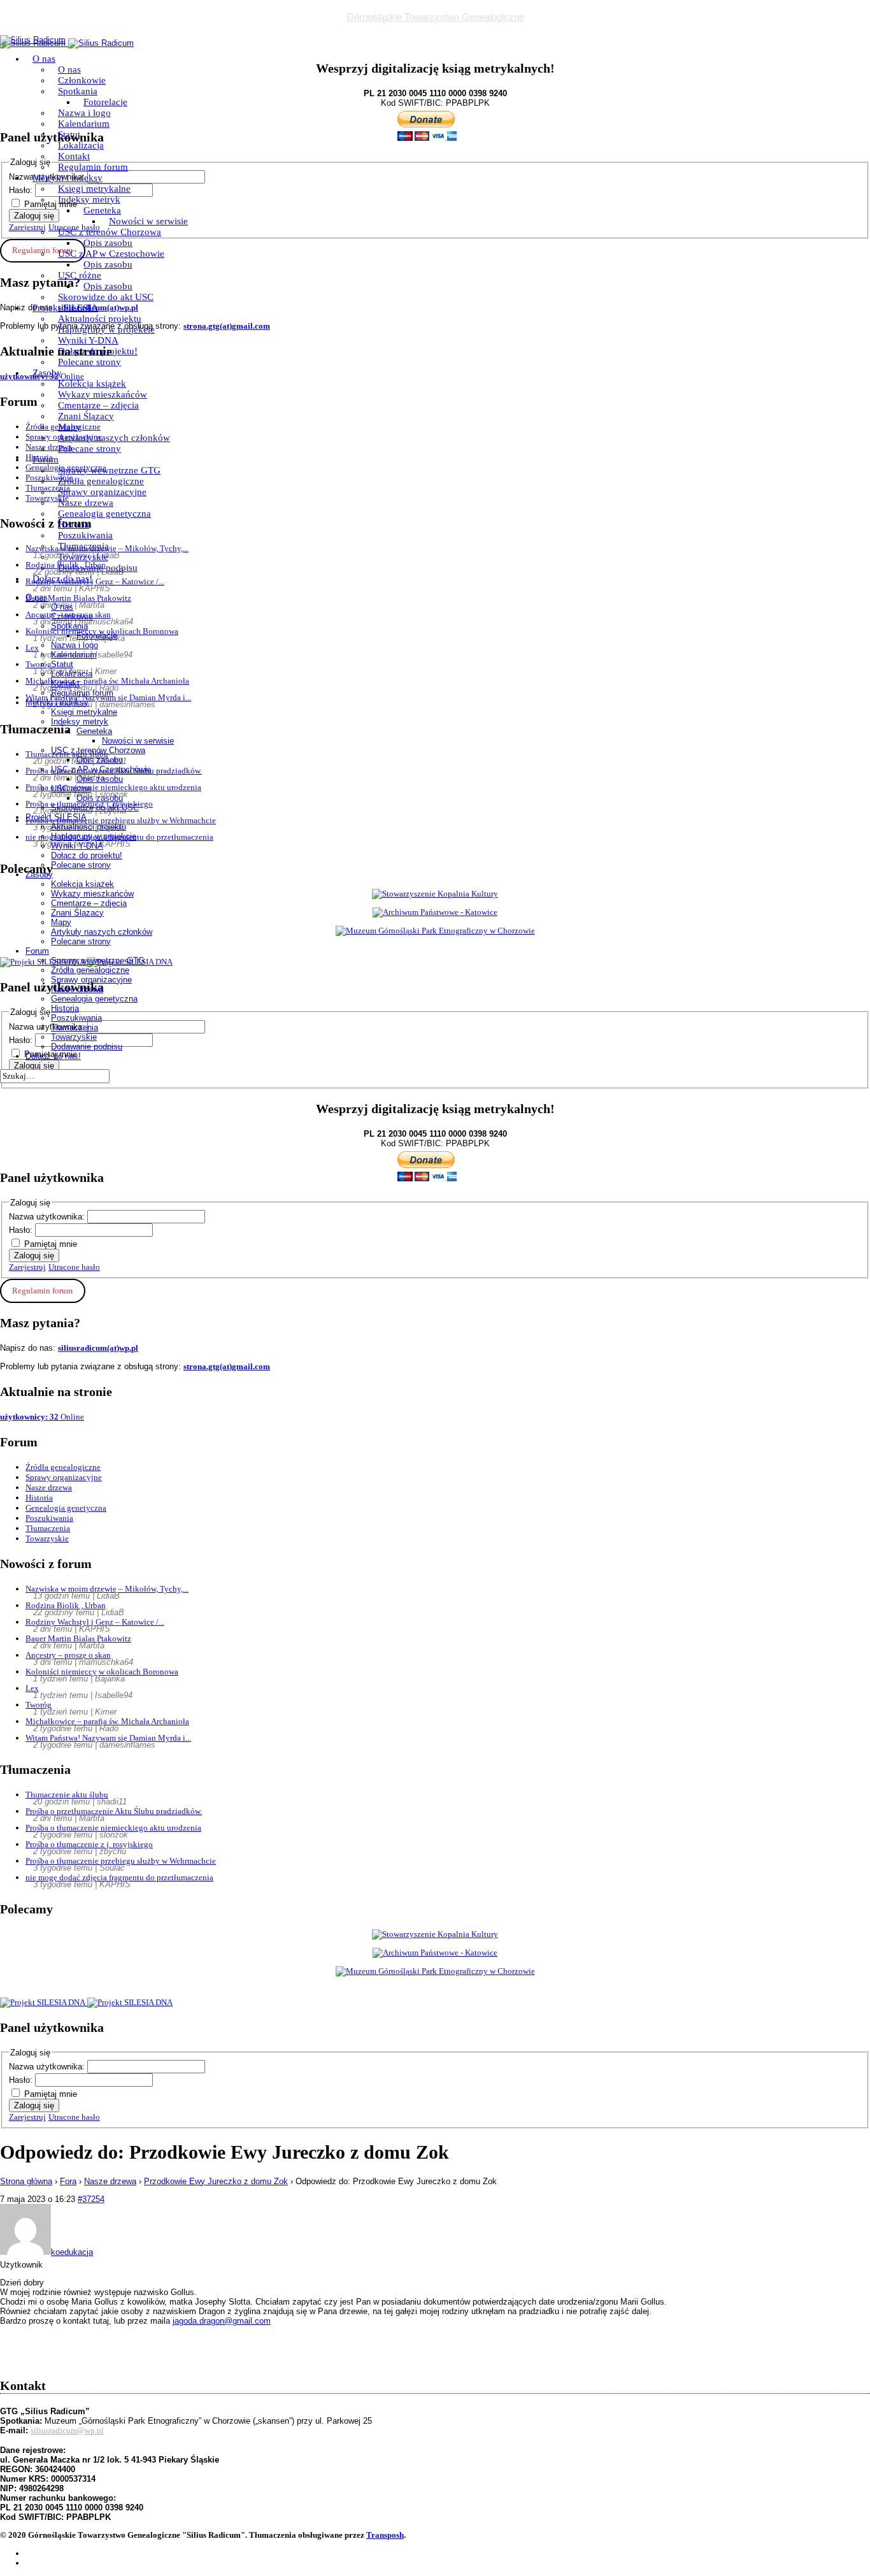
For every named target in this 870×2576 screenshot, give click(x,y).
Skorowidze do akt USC (106, 297)
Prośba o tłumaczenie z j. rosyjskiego (89, 1844)
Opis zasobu (108, 243)
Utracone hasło (74, 1267)
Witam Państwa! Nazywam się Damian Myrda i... (108, 1738)
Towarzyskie (83, 557)
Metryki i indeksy (68, 178)
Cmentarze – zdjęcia (98, 405)
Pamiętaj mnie (51, 1244)
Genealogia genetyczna (104, 514)
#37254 (91, 2199)
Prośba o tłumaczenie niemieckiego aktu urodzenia (113, 1828)
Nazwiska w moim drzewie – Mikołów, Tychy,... (107, 1589)
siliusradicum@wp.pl (67, 2430)
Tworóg (39, 1705)
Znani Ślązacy (86, 416)
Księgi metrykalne (94, 189)
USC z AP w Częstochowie (111, 254)
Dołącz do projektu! (98, 351)
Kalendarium (84, 124)
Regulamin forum (93, 167)
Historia (74, 524)
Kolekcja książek (92, 384)
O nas (44, 59)
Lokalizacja (81, 145)
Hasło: (22, 1230)
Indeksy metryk (89, 199)
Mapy (69, 427)
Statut (69, 134)
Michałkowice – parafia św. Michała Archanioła (107, 1721)
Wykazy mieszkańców (103, 394)
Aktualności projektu (100, 319)
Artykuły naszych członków (114, 438)
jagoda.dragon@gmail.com (222, 2321)
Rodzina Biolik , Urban (66, 1605)
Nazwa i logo (84, 113)
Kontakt (74, 156)
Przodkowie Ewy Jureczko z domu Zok (216, 2181)
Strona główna (26, 2181)
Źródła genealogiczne (101, 481)
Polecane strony (89, 362)
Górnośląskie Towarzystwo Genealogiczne (435, 17)
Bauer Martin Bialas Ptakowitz (78, 1638)
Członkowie (82, 80)
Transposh (385, 2535)
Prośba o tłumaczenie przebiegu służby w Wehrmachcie (121, 1861)
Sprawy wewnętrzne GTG (109, 470)
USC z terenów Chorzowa (110, 232)
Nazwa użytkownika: (48, 1217)
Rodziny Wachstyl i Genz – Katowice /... (95, 1622)
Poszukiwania (85, 535)
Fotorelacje (105, 102)
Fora (68, 2181)
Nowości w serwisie (148, 221)
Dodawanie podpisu (98, 568)
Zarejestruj (27, 1267)
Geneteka (102, 210)
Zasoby (47, 373)
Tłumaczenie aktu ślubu (67, 1795)
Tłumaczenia (83, 546)
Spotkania (78, 91)
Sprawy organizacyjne (102, 492)
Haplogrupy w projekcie (106, 329)
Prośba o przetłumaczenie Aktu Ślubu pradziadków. (114, 1811)
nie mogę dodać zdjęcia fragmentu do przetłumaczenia (119, 1877)
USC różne (80, 275)
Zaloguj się (34, 1256)
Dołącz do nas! (62, 579)
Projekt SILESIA (65, 308)
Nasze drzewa (86, 503)
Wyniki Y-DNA (88, 340)
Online (42, 1417)
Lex (32, 1688)
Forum (46, 459)
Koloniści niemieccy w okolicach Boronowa (102, 1672)
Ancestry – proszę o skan (68, 1655)
